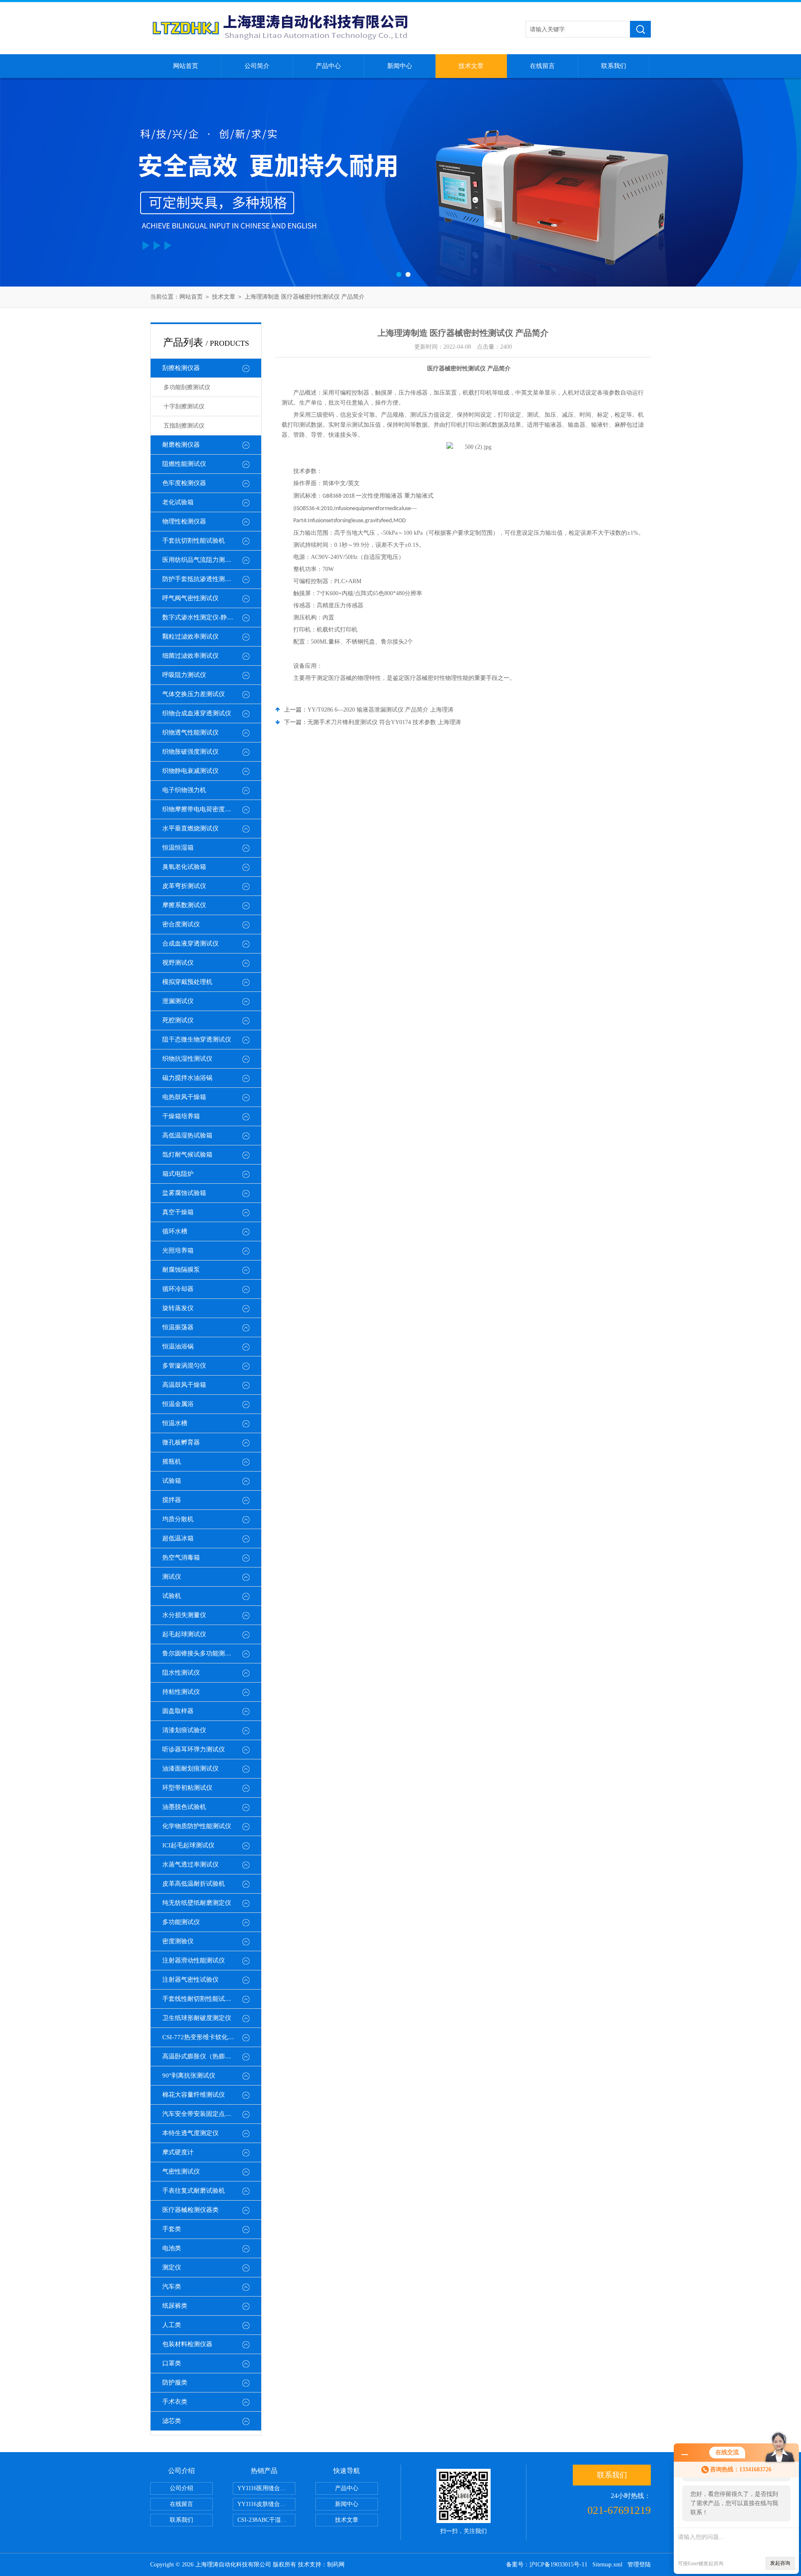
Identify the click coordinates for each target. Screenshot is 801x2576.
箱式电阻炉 (178, 1174)
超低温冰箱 (178, 1538)
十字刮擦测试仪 (184, 406)
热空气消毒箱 (181, 1557)
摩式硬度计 (178, 2152)
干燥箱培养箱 (181, 1116)
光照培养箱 (178, 1250)
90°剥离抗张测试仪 (189, 2075)
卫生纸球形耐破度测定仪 (197, 2018)
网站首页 (186, 66)
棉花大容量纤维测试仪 (194, 2095)
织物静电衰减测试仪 (190, 771)
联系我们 (614, 66)
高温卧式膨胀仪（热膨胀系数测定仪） (212, 2056)
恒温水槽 (175, 1423)
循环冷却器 (178, 1289)
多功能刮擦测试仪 (187, 387)
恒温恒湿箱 (178, 848)
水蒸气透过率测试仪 (190, 1864)
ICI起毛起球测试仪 (188, 1845)
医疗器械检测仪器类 (190, 2210)
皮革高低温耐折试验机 (194, 1884)
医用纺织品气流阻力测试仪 (200, 560)
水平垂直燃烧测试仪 (190, 828)
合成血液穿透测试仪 (190, 943)
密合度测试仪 (181, 924)
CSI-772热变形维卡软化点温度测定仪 (212, 2037)
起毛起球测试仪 (184, 1634)
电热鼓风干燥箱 (184, 1097)
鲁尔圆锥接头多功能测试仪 (200, 1653)
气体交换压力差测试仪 (194, 694)
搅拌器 (172, 1500)
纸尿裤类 (175, 2306)
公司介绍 (181, 2488)
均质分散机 (178, 1519)
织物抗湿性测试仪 (187, 1059)
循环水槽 (175, 1231)
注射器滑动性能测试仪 (194, 1960)
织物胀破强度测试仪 (190, 752)
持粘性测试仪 (181, 1692)
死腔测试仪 (178, 1020)
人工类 (172, 2325)
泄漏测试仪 (178, 1001)
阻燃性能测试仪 (184, 464)
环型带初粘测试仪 (187, 1788)
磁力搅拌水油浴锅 (187, 1078)
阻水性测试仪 (181, 1673)
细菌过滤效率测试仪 (190, 656)
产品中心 (328, 66)
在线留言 (542, 66)
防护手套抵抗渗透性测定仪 (200, 579)
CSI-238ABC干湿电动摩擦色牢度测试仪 (266, 2520)
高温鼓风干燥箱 (184, 1385)
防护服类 (175, 2382)
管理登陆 (639, 2565)
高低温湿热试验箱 (187, 1135)
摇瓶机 (172, 1462)
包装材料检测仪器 (187, 2344)
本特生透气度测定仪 (190, 2133)
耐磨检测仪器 (181, 445)
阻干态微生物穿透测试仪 (197, 1039)
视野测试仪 (178, 963)
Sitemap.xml (607, 2565)
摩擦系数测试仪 (184, 905)
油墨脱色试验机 (184, 1807)
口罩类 (172, 2363)
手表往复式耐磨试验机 (194, 2191)
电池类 (172, 2248)
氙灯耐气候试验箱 (187, 1155)
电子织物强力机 (184, 790)
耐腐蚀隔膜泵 (181, 1270)
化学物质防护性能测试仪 (197, 1826)
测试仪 (172, 1577)
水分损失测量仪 (184, 1615)
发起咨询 (780, 2563)
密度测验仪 (178, 1941)
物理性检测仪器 (184, 521)
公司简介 (257, 66)
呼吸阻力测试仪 (184, 675)
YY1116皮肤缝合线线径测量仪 (266, 2504)
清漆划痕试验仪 (184, 1730)
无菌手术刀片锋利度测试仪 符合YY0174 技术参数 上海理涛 (384, 722)
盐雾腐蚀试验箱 (184, 1193)
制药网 (336, 2565)
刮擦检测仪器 (181, 368)
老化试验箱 (178, 502)
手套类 (172, 2229)
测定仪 (172, 2267)
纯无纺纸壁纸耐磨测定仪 (197, 1903)
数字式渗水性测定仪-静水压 (201, 617)
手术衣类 (175, 2402)
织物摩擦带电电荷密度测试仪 (203, 809)
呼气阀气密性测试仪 (190, 598)
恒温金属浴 (178, 1404)
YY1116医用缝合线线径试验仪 (266, 2488)
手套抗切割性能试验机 (194, 541)
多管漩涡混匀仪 (184, 1366)
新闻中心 (400, 66)
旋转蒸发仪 (178, 1308)
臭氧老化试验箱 (184, 867)
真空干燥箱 (178, 1212)
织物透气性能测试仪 (190, 732)
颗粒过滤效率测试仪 (190, 636)
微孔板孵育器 (181, 1442)
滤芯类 (172, 2421)
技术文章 (471, 66)
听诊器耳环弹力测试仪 (194, 1749)
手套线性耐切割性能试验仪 (200, 1999)
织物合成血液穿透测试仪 (197, 713)
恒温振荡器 (178, 1327)
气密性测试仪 (181, 2171)
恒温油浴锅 (178, 1346)
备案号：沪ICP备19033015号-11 (547, 2565)
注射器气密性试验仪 (190, 1980)
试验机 (172, 1596)
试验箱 (172, 1481)
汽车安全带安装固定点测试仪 (203, 2114)
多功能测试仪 (181, 1922)
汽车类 (172, 2287)
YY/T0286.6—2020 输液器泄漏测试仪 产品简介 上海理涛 (380, 710)
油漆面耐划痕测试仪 (190, 1768)
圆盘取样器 (178, 1711)
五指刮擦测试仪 (184, 426)
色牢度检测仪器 (184, 483)
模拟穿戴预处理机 (187, 982)
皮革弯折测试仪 (184, 886)
